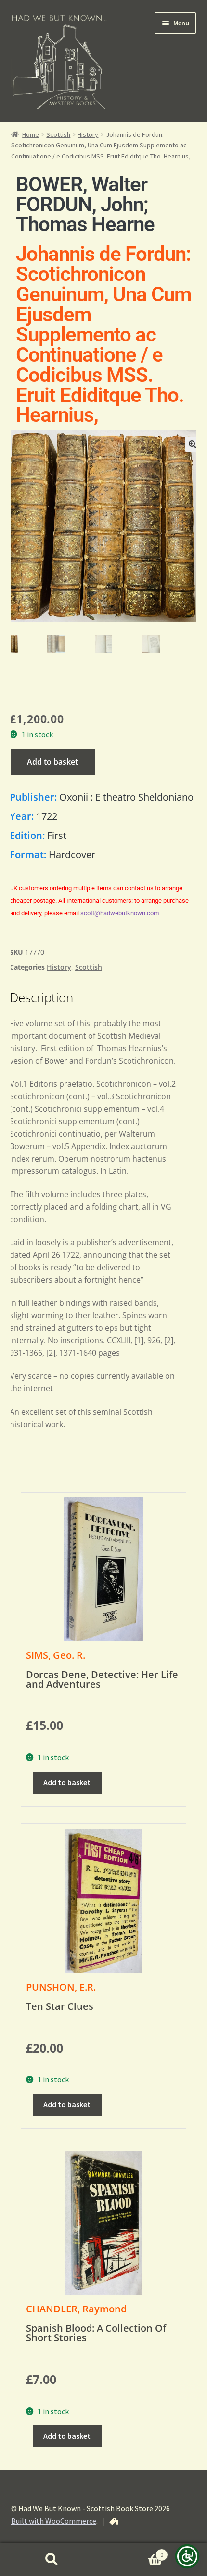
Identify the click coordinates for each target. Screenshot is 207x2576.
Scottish (58, 134)
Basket (133, 2551)
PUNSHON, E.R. (61, 1987)
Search (52, 2560)
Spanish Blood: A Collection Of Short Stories (96, 2333)
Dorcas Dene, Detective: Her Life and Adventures (102, 1679)
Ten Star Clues (60, 2006)
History (88, 134)
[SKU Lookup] (114, 2522)
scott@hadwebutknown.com (120, 913)
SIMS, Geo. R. (56, 1655)
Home (31, 134)
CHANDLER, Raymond (76, 2309)
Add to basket (52, 762)
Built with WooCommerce (54, 2521)
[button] (193, 444)
